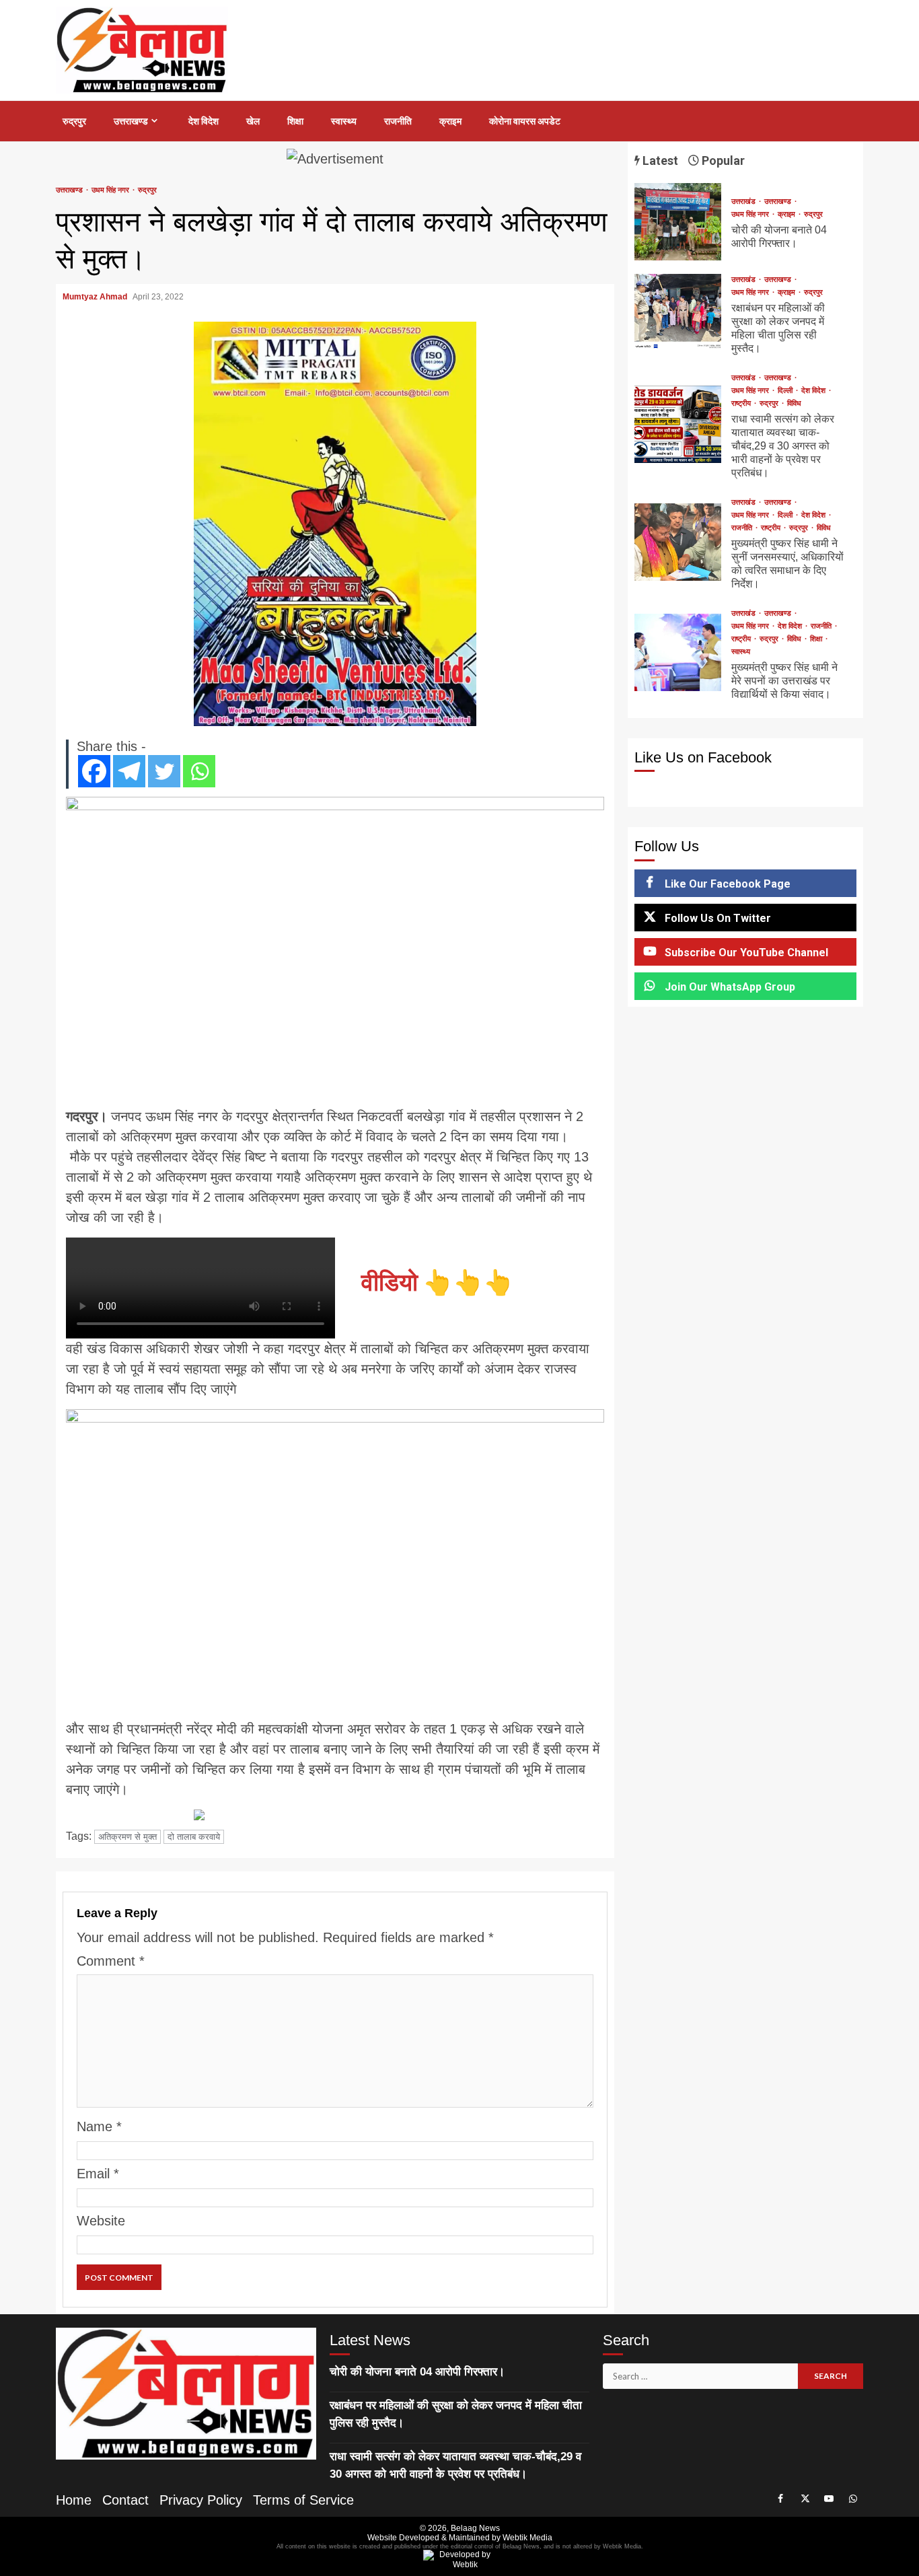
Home (74, 2500)
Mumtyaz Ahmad (96, 297)
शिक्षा (295, 121)
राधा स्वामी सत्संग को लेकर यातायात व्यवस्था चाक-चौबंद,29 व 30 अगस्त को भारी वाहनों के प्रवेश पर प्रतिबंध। (678, 424)
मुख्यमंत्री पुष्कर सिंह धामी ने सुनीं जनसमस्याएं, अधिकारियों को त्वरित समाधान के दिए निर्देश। (678, 542)
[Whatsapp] (199, 771)
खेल (253, 121)
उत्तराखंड (744, 202)
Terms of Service (303, 2500)
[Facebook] (94, 771)
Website (101, 2221)
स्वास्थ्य (344, 121)
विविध (794, 403)
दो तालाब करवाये (194, 1837)
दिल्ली (786, 391)
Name (99, 2126)
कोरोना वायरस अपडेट (525, 121)
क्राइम (450, 121)
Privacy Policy (201, 2500)
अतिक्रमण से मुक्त (127, 1837)
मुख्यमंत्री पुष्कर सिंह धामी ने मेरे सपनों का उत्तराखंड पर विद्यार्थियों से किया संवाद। (678, 652)
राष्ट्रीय (742, 403)
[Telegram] (129, 771)
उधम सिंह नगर (111, 190)
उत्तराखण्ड (131, 121)
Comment (111, 1961)
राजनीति (398, 121)
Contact (125, 2500)
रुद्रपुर (74, 121)
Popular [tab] (722, 160)
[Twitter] (164, 771)
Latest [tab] (659, 160)
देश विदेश (204, 121)
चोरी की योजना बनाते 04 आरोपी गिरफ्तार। (678, 222)
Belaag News (475, 2528)
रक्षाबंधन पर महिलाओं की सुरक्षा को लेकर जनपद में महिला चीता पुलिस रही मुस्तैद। (678, 313)
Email (98, 2174)
